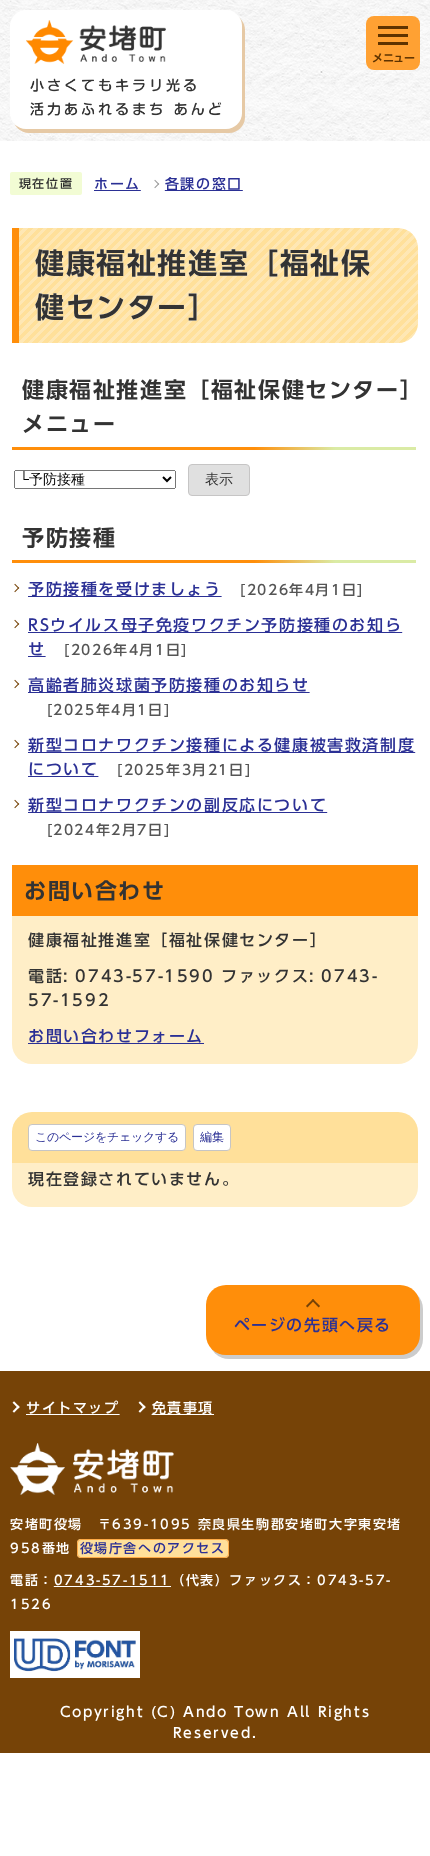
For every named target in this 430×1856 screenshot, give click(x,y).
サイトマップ (73, 1408)
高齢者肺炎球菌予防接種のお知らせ (169, 685)
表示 (219, 479)
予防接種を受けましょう (125, 589)
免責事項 (183, 1408)
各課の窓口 (204, 184)
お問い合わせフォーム (116, 1036)
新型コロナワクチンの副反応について (177, 805)
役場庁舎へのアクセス (153, 1548)
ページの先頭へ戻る (313, 1325)
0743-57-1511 (112, 1580)
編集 (212, 1137)
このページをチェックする (107, 1137)
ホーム (117, 184)
